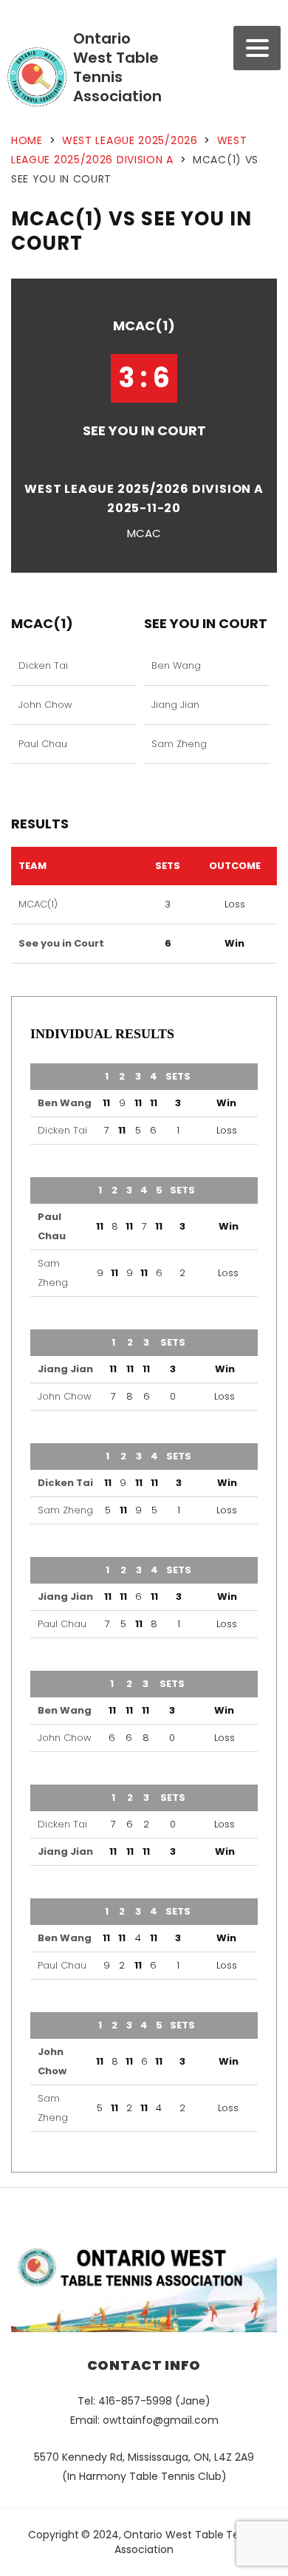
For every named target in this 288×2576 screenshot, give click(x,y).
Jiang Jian (175, 705)
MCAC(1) (144, 326)
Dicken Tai (43, 665)
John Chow (45, 705)
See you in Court (144, 430)
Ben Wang (176, 665)
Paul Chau (43, 744)
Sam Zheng (179, 744)
